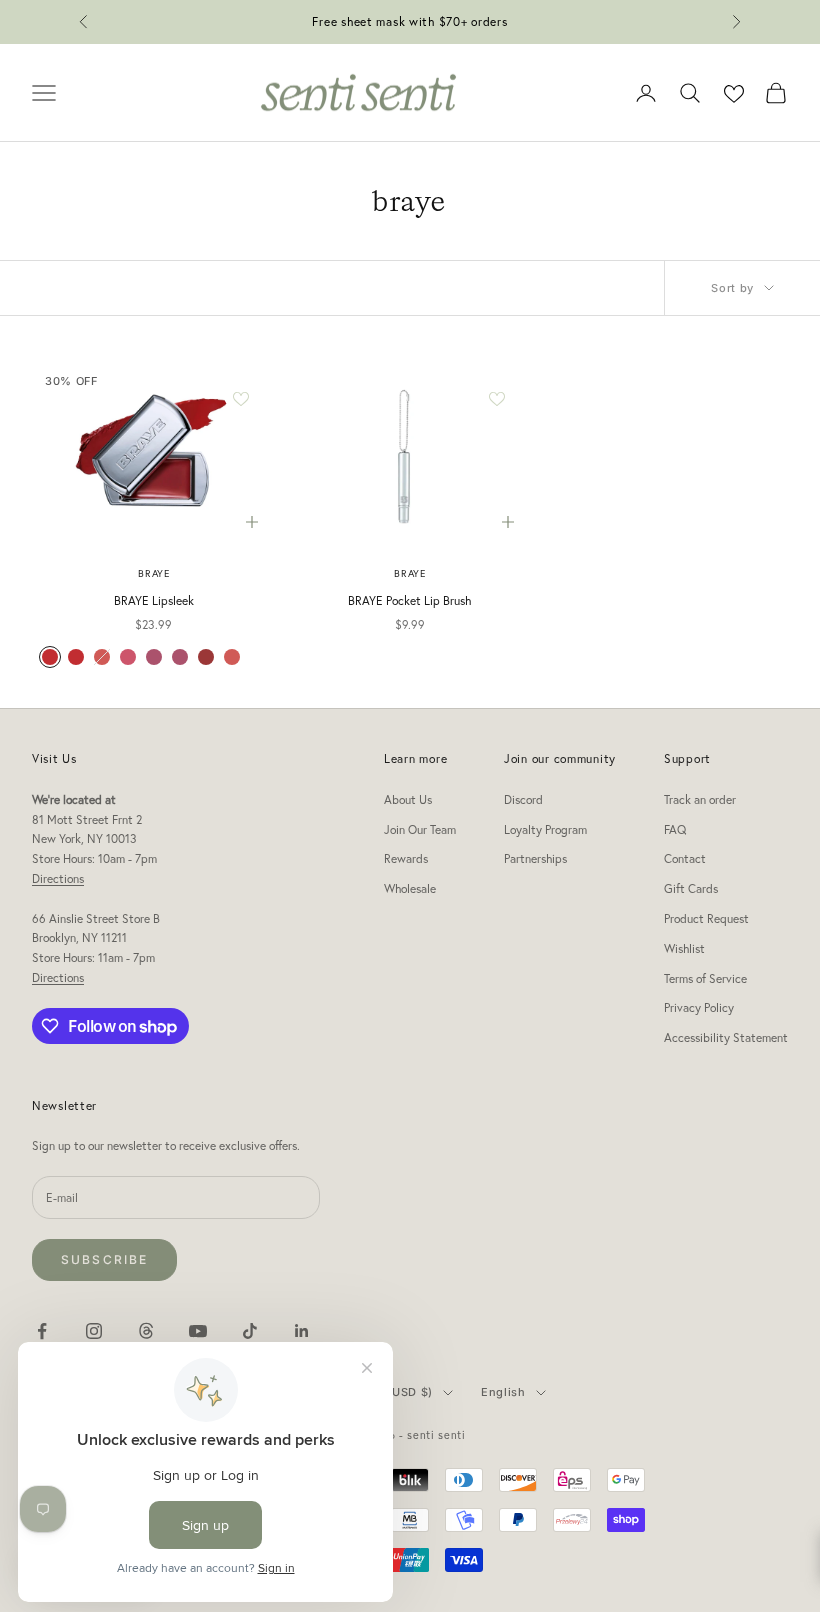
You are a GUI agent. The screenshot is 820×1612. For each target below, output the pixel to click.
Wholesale (410, 888)
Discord (523, 799)
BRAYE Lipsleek (154, 600)
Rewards (406, 858)
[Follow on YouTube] (198, 1331)
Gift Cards (691, 888)
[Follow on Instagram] (94, 1331)
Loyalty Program (545, 829)
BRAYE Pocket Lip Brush (409, 600)
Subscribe (104, 1259)
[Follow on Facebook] (42, 1331)
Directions (58, 878)
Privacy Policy (699, 1007)
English (503, 1392)
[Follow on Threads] (146, 1331)
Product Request (706, 918)
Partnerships (535, 858)
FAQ (675, 829)
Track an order (700, 799)
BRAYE (153, 573)
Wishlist (684, 948)
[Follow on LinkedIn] (302, 1331)
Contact (685, 858)
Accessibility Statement (726, 1037)
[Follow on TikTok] (250, 1331)
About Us (408, 799)
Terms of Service (705, 978)
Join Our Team (420, 829)
